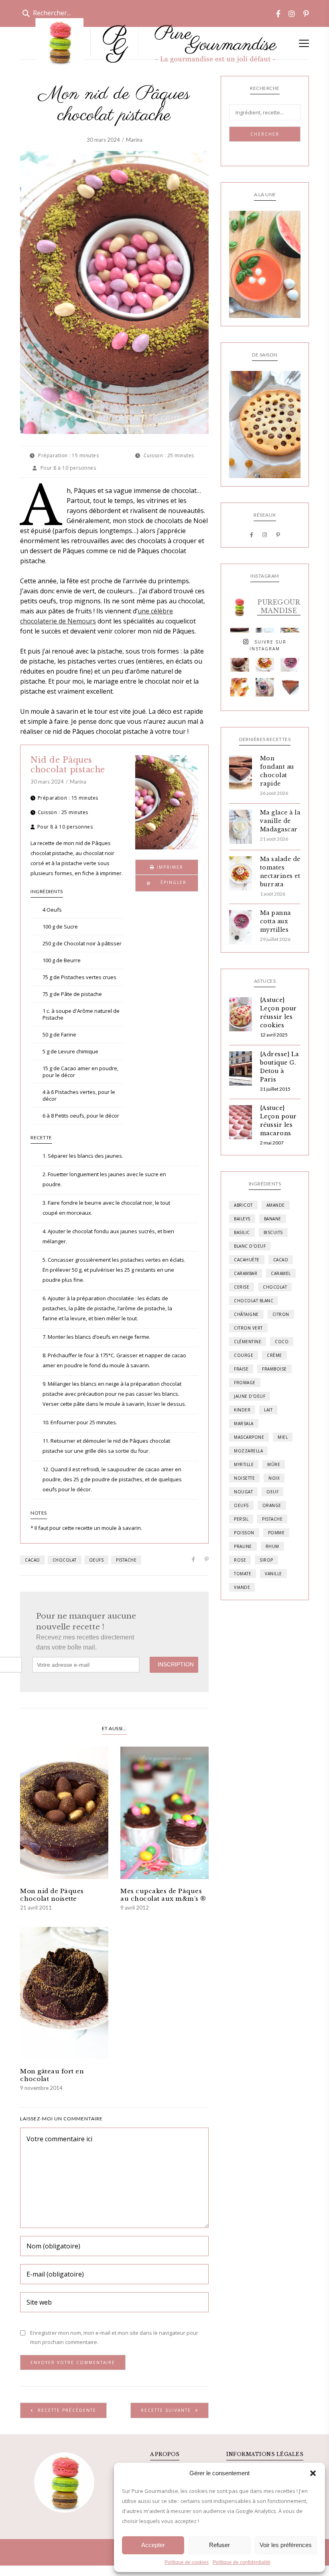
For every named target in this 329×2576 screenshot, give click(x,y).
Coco (282, 1342)
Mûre (274, 1464)
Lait (268, 1410)
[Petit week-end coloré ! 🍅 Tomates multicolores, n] (265, 662)
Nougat (243, 1492)
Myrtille (244, 1464)
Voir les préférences (286, 2545)
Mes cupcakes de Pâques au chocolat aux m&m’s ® (163, 1895)
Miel (283, 1437)
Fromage (245, 1383)
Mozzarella (248, 1451)
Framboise (274, 1369)
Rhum (272, 1546)
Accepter (153, 2545)
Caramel (281, 1273)
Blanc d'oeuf (250, 1246)
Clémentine (248, 1342)
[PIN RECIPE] (167, 883)
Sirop (266, 1560)
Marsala (244, 1423)
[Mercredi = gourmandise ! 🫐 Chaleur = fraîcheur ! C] (290, 662)
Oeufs (96, 1560)
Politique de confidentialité (242, 2562)
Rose (240, 1560)
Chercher (265, 134)
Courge (244, 1355)
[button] (313, 2473)
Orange (272, 1505)
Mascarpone (249, 1437)
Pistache (126, 1560)
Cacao (32, 1560)
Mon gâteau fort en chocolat (52, 2075)
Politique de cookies (187, 2562)
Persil (241, 1519)
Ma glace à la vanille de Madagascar (280, 821)
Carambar (246, 1273)
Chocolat (65, 1560)
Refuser (219, 2545)
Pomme (276, 1533)
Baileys (242, 1219)
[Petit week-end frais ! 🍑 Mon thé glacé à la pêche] (240, 687)
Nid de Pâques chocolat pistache (68, 765)
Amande (276, 1205)
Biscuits (273, 1232)
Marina (134, 140)
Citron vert (248, 1328)
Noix (274, 1478)
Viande (242, 1587)
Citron (281, 1314)
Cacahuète (247, 1260)
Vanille (273, 1574)
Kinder (242, 1410)
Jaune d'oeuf (250, 1396)
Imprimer (169, 867)
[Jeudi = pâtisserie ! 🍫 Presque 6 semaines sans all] (290, 687)
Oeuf (272, 1492)
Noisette (244, 1478)
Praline (243, 1546)
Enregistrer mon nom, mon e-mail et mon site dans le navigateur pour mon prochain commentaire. (114, 2337)
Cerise (242, 1287)
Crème (274, 1355)
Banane (273, 1219)
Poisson (244, 1533)
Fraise (241, 1369)
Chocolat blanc (254, 1301)
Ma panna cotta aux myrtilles (275, 921)
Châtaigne (246, 1314)
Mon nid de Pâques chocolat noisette (52, 1895)
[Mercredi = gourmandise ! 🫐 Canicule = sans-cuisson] (265, 687)
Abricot (243, 1205)
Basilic (242, 1232)
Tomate (243, 1574)
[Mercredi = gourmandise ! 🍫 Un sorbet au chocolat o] (240, 662)
